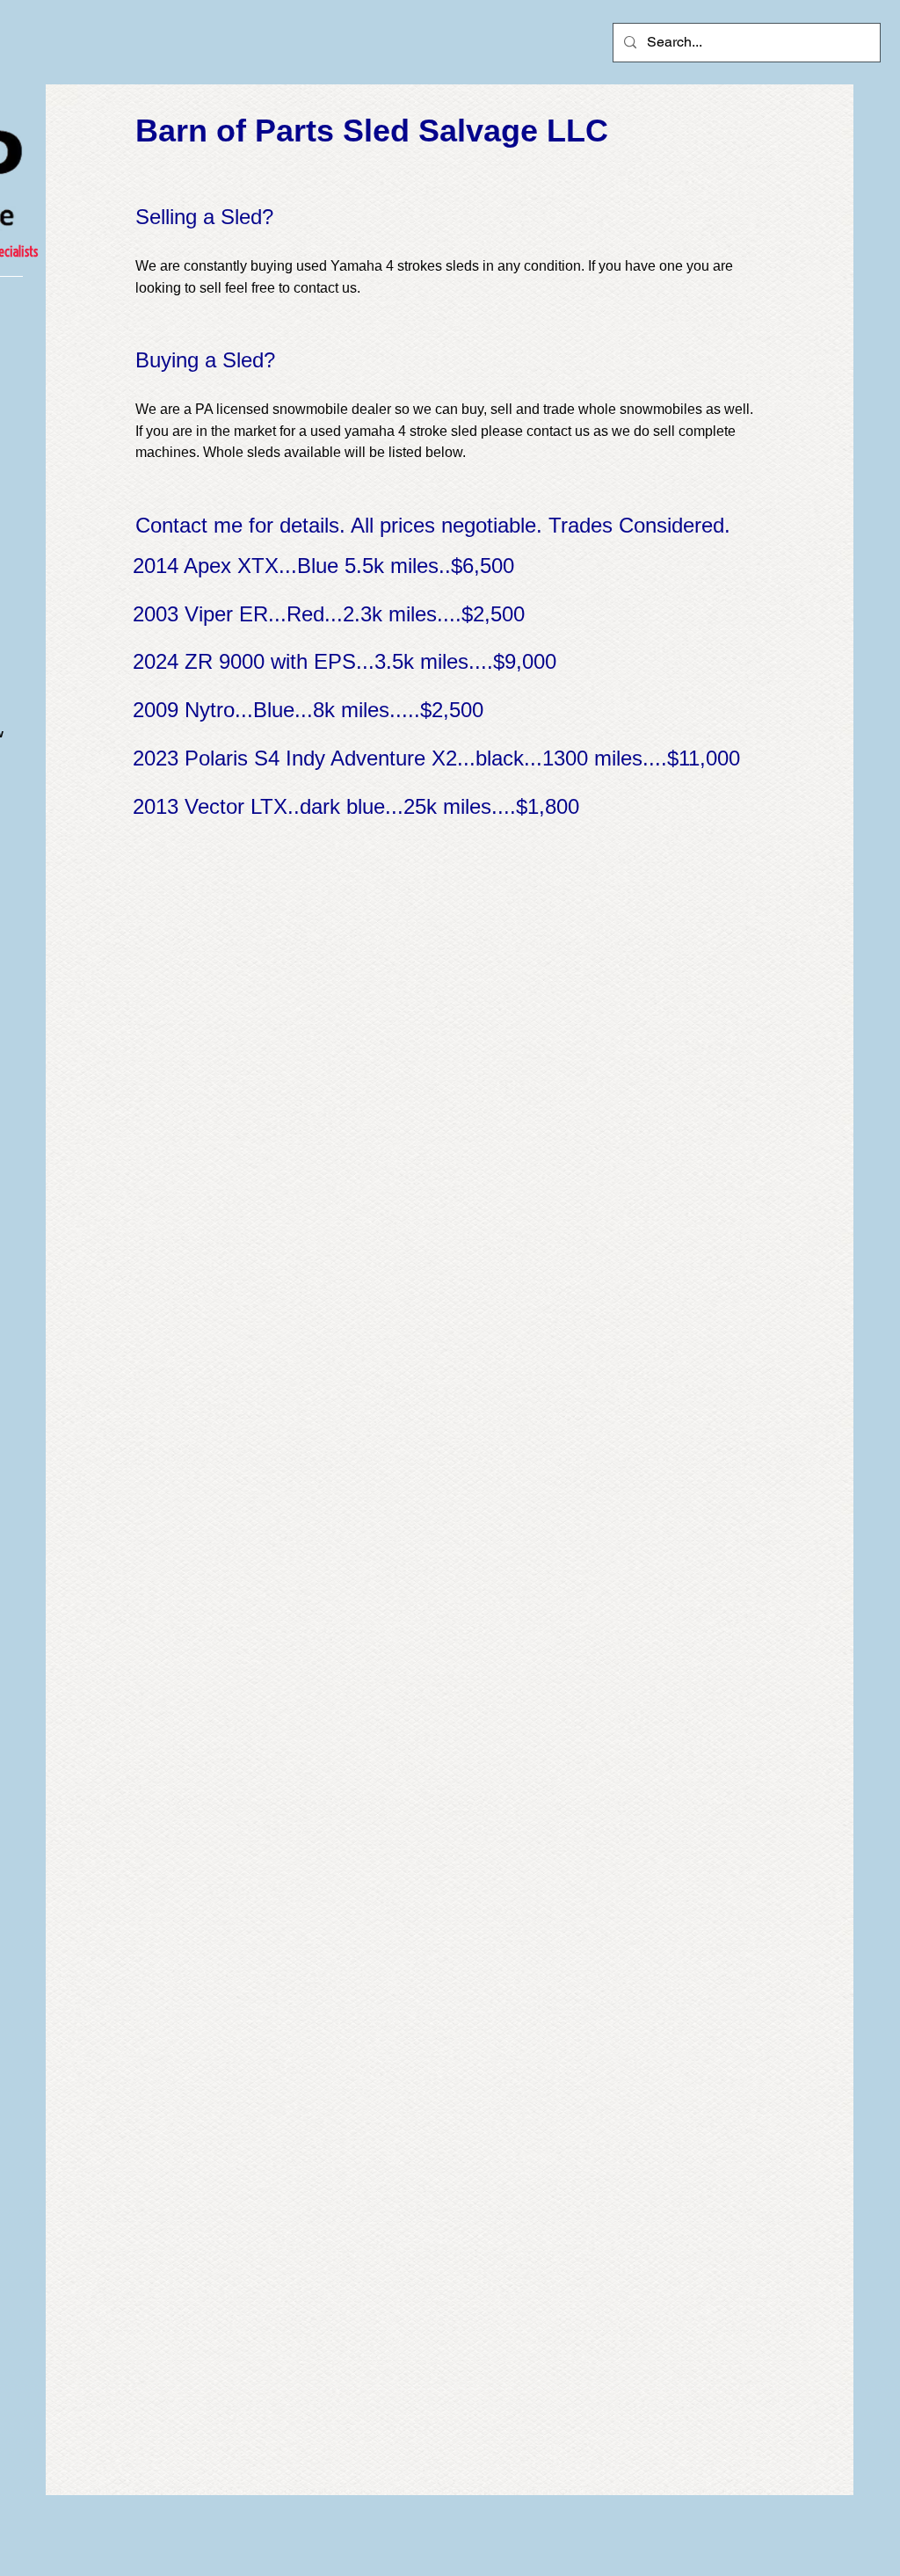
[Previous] (151, 804)
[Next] (735, 804)
